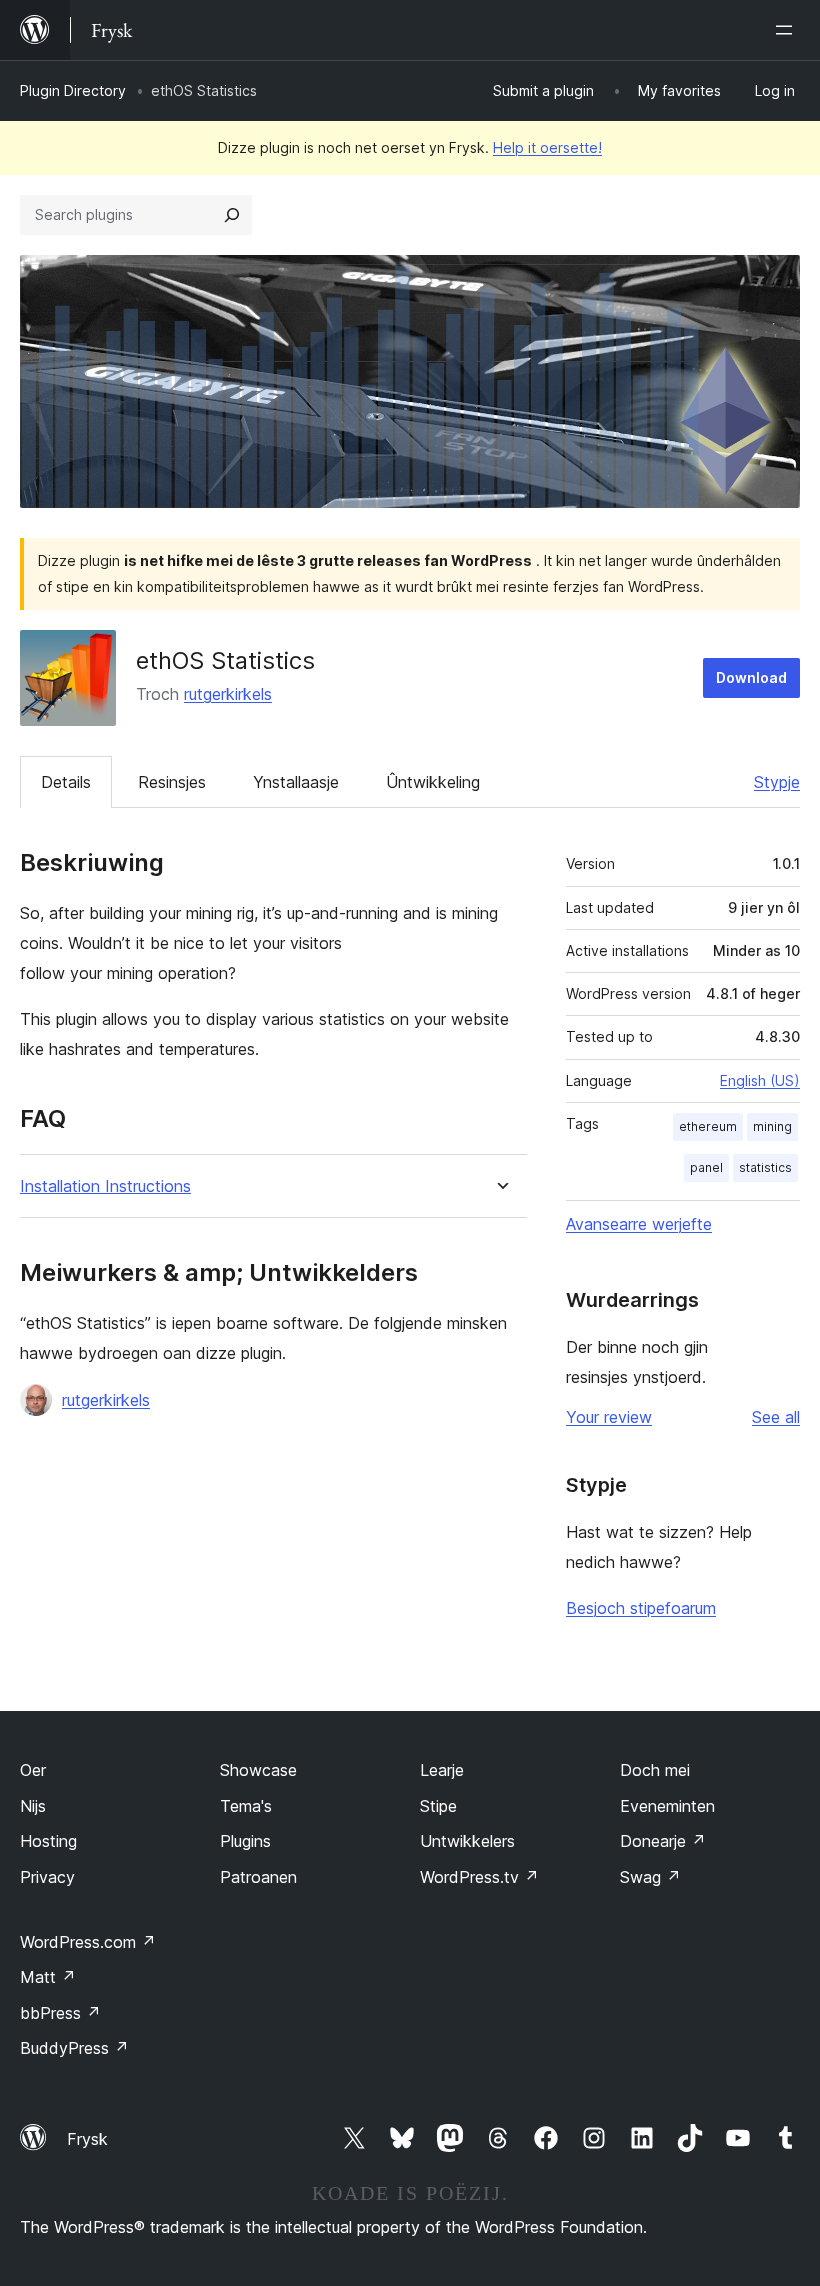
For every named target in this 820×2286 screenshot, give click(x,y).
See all (776, 1417)
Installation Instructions (105, 1186)
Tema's (246, 1806)
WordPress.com (88, 1942)
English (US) (760, 1080)
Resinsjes (172, 782)
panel (706, 1167)
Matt (48, 1977)
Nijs (33, 1806)
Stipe (438, 1806)
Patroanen (258, 1877)
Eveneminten (667, 1806)
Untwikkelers (467, 1841)
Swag (650, 1877)
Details (66, 782)
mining (772, 1126)
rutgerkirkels (228, 694)
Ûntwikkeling (433, 782)
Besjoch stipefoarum (641, 1608)
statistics (765, 1167)
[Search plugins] (232, 215)
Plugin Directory (73, 90)
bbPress (60, 2013)
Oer (33, 1770)
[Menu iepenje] (788, 30)
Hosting (48, 1841)
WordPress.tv (479, 1877)
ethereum (708, 1126)
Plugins (245, 1841)
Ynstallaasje (296, 782)
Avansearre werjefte (639, 1224)
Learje (442, 1770)
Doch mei (655, 1770)
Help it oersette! (547, 147)
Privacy (47, 1877)
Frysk (87, 2139)
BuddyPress (74, 2048)
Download (751, 677)
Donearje (663, 1841)
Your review (609, 1417)
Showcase (258, 1770)
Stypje (777, 782)
